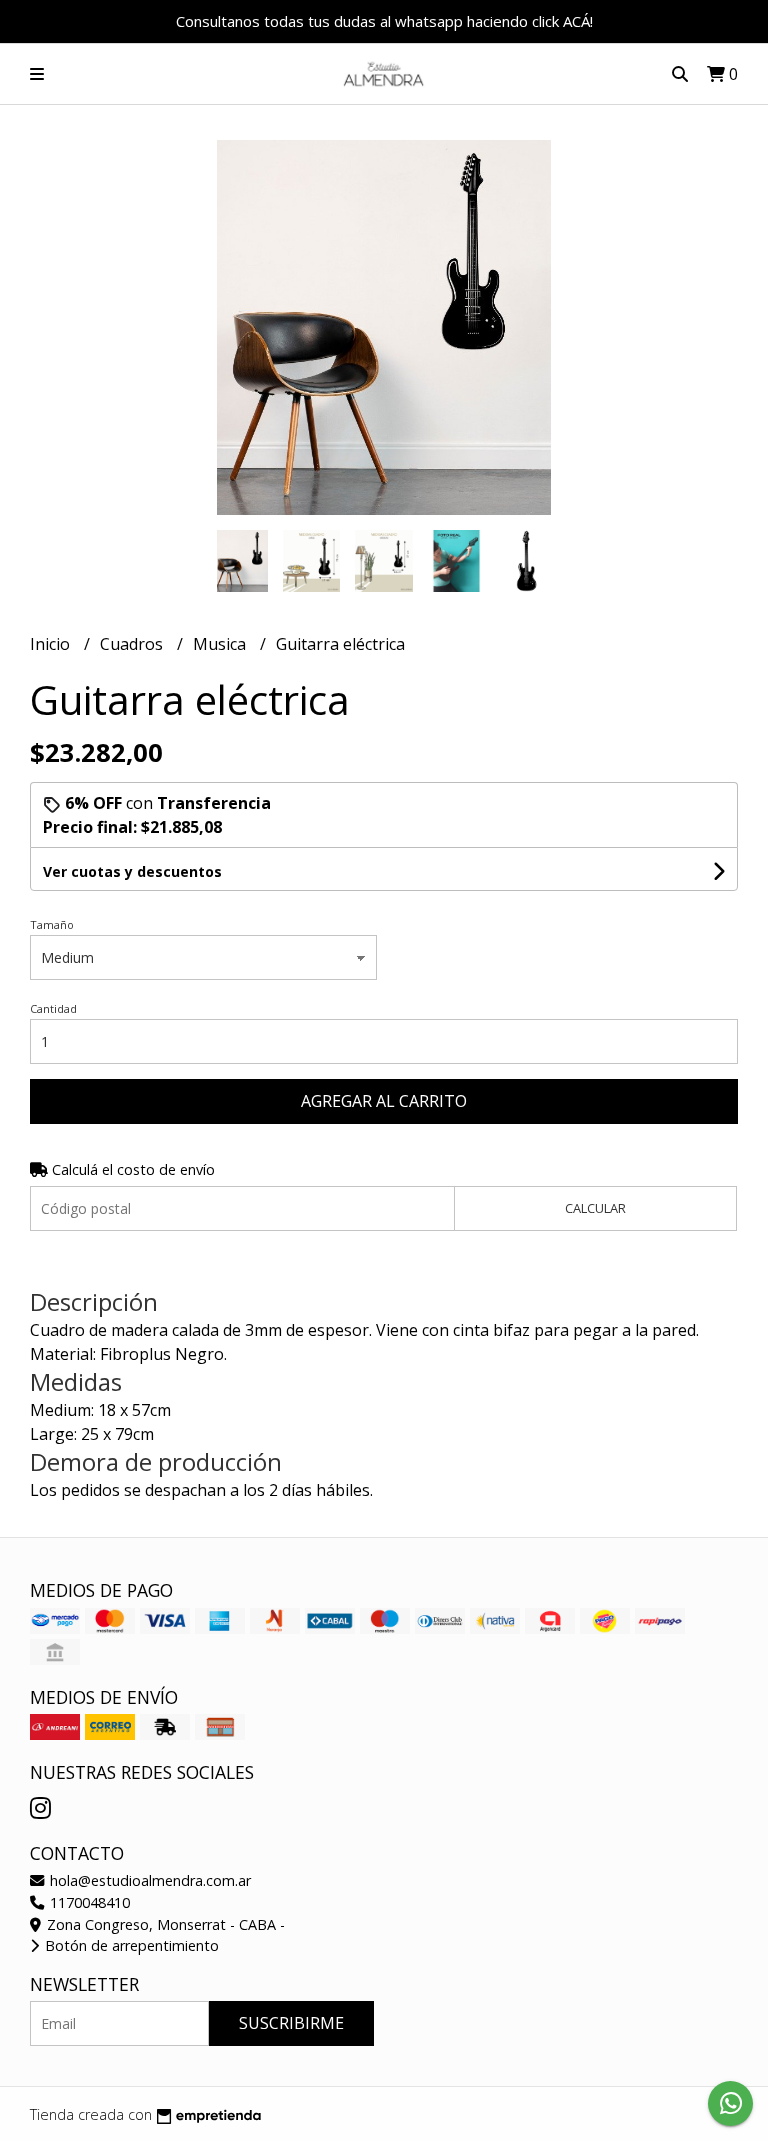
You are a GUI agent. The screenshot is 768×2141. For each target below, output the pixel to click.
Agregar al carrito (384, 1101)
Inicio (52, 644)
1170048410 (88, 1902)
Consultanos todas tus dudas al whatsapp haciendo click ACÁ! (384, 21)
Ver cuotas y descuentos (132, 871)
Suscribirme (291, 2023)
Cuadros (133, 644)
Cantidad (53, 1008)
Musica (221, 644)
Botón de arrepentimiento (130, 1945)
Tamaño (52, 924)
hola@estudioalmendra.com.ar (148, 1880)
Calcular (595, 1208)
